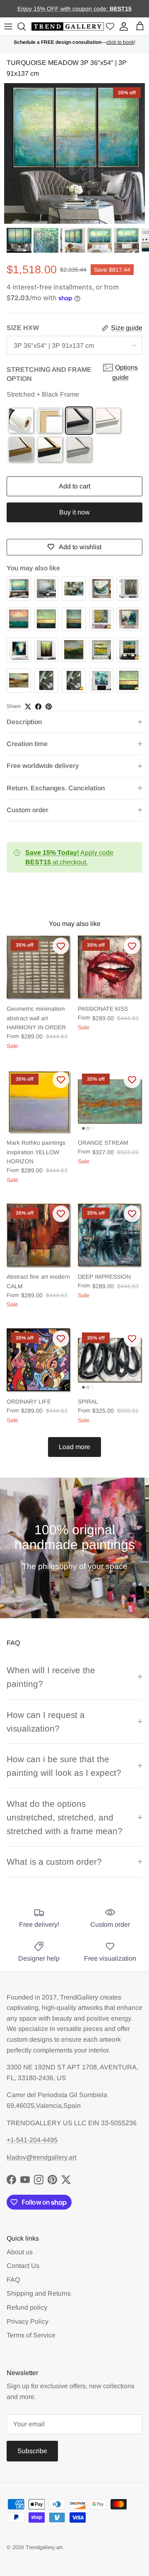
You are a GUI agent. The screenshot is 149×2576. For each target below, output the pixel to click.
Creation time (27, 744)
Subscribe (32, 2451)
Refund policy (27, 2307)
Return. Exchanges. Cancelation (56, 788)
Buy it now (74, 512)
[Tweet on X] (28, 707)
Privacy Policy (28, 2321)
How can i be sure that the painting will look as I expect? (64, 1766)
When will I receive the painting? (51, 1677)
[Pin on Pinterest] (49, 707)
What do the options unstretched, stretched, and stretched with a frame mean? (65, 1818)
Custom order (28, 810)
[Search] (23, 26)
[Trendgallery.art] (68, 27)
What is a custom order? (54, 1862)
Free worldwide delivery (43, 766)
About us (20, 2252)
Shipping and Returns (39, 2293)
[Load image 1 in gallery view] (74, 153)
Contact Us (23, 2266)
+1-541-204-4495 (32, 2140)
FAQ (13, 2280)
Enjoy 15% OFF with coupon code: (64, 9)
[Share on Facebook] (38, 707)
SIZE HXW (23, 328)
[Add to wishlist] (61, 946)
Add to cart (74, 486)
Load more (74, 1447)
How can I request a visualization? (46, 1722)
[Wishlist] (110, 27)
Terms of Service (31, 2335)
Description (24, 722)
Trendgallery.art (44, 2547)
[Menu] (8, 26)
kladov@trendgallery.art (41, 2157)
